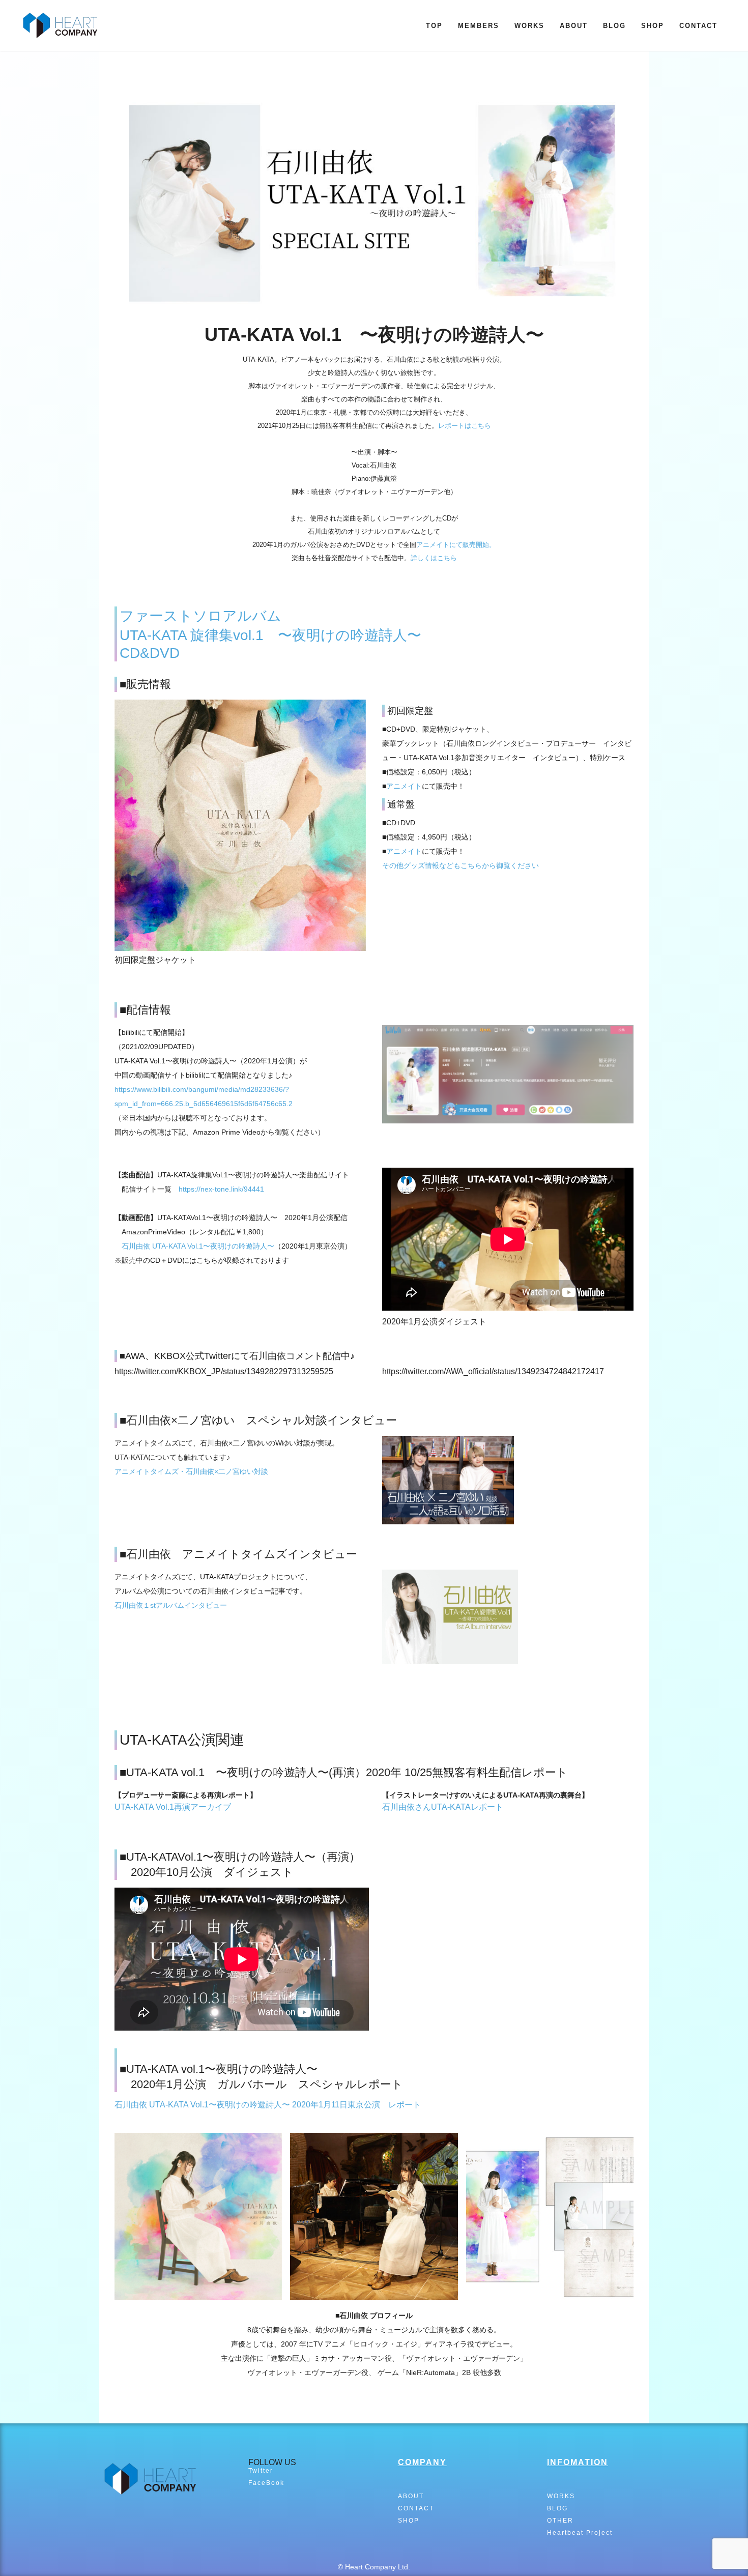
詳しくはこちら (434, 558)
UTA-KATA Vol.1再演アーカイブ (173, 1807)
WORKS (529, 26)
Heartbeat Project (580, 2533)
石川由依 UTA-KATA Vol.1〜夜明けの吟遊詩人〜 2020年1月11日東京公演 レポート (268, 2105)
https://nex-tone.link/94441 (221, 1189)
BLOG (614, 26)
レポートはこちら (465, 426)
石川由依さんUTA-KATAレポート (443, 1807)
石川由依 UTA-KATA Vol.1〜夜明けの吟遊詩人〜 (198, 1246)
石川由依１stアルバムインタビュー (171, 1605)
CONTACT (698, 26)
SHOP (653, 26)
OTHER (560, 2521)
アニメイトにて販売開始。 (456, 545)
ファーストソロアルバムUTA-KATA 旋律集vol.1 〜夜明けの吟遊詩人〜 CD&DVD (278, 634)
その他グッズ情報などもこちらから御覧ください (461, 865)
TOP (434, 26)
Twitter (261, 2471)
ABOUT (574, 26)
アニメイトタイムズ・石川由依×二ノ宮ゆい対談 (191, 1471)
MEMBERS (479, 26)
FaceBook (266, 2483)
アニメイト (404, 786)
